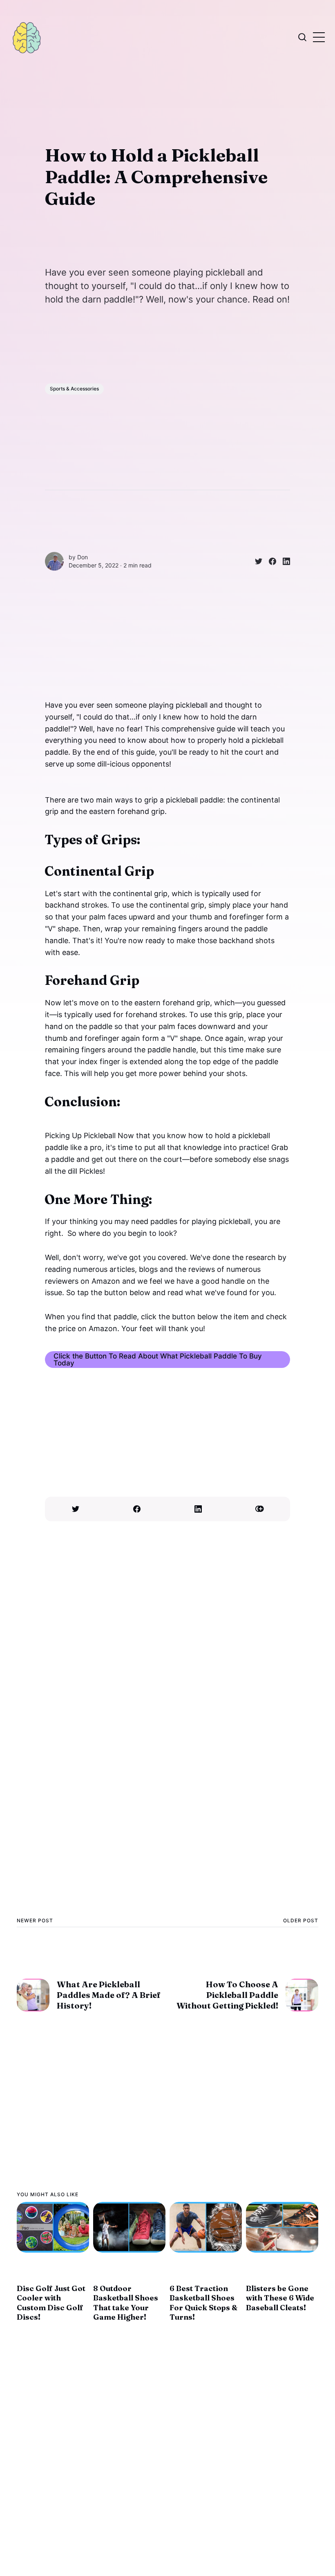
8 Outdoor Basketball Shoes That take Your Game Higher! (126, 2303)
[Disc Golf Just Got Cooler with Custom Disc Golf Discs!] (53, 2227)
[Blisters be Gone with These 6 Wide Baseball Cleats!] (282, 2227)
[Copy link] (259, 1509)
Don (83, 557)
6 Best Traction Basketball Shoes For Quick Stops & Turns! (203, 2303)
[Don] (54, 561)
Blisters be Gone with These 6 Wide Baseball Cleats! (280, 2298)
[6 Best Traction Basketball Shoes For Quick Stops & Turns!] (206, 2227)
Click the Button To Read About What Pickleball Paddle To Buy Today (158, 1359)
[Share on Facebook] (269, 561)
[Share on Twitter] (255, 561)
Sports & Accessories (74, 389)
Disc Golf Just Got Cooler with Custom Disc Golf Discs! (51, 2303)
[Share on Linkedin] (283, 561)
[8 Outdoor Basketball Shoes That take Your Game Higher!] (129, 2227)
